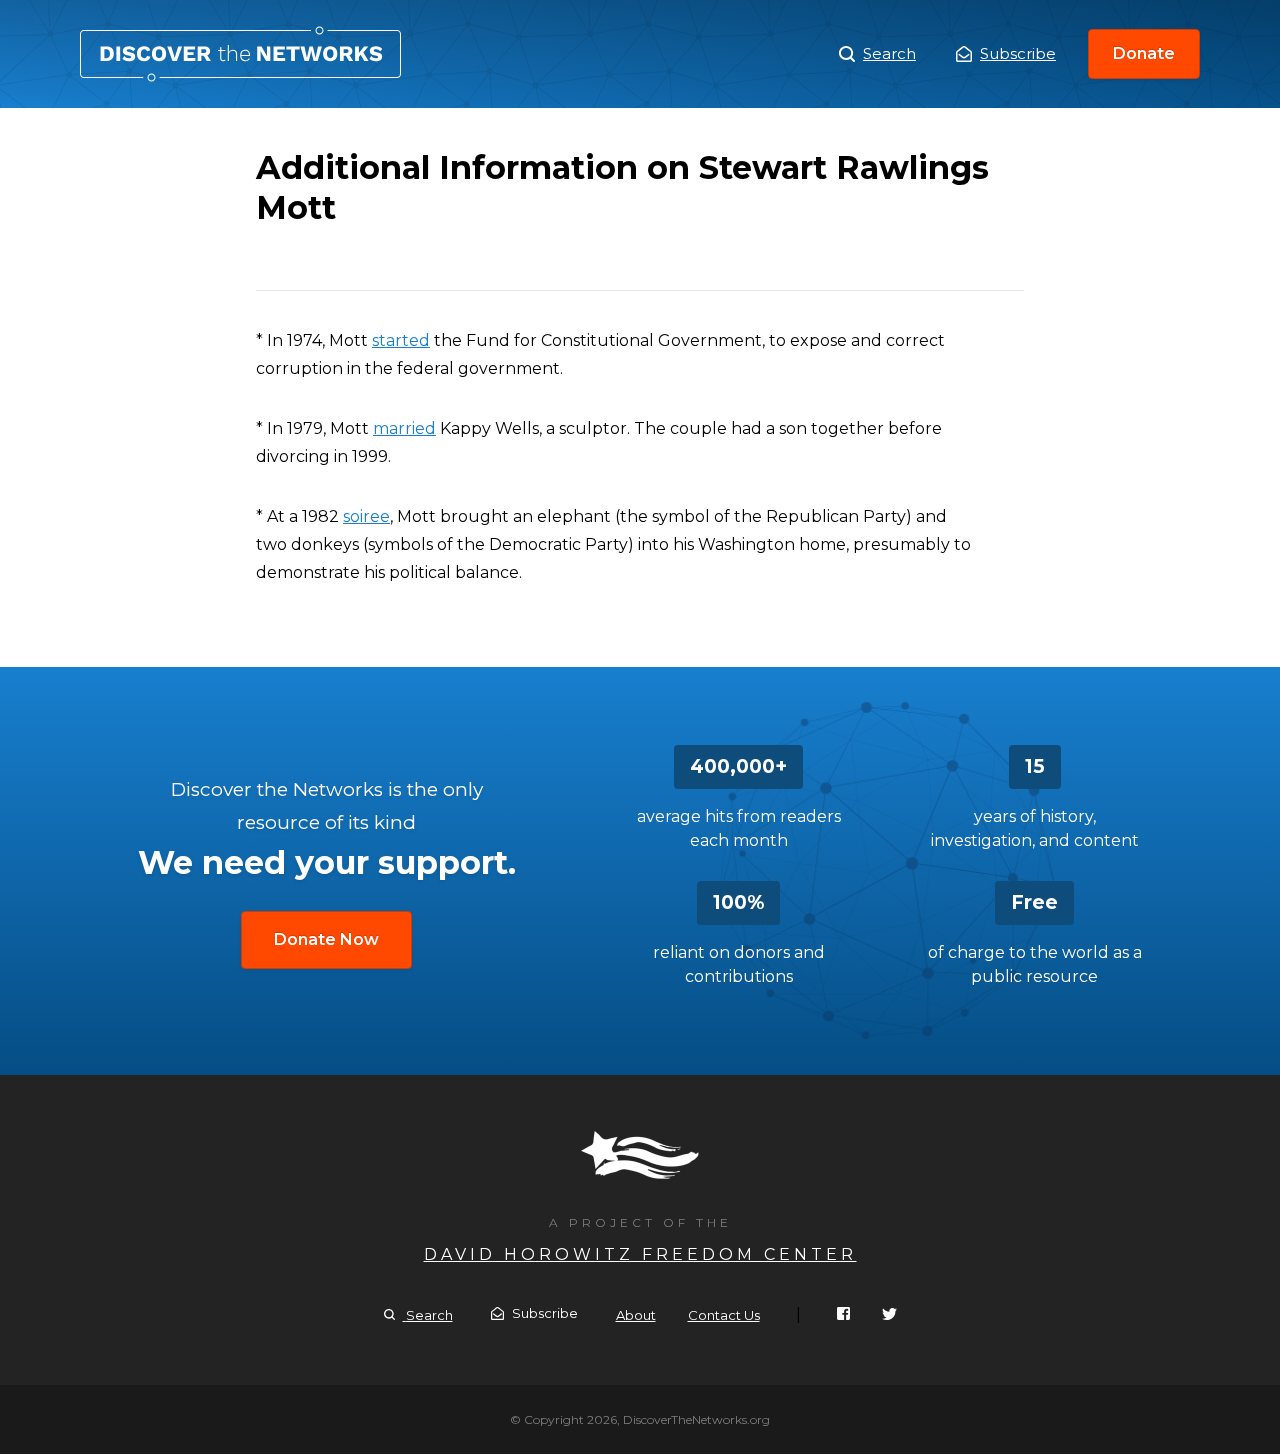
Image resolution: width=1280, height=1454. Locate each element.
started (401, 340)
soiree (366, 516)
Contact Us (724, 1315)
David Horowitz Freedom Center (640, 1254)
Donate (1144, 53)
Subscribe (1018, 53)
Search (889, 53)
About (636, 1315)
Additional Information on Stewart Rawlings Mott (240, 54)
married (404, 428)
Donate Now (326, 939)
